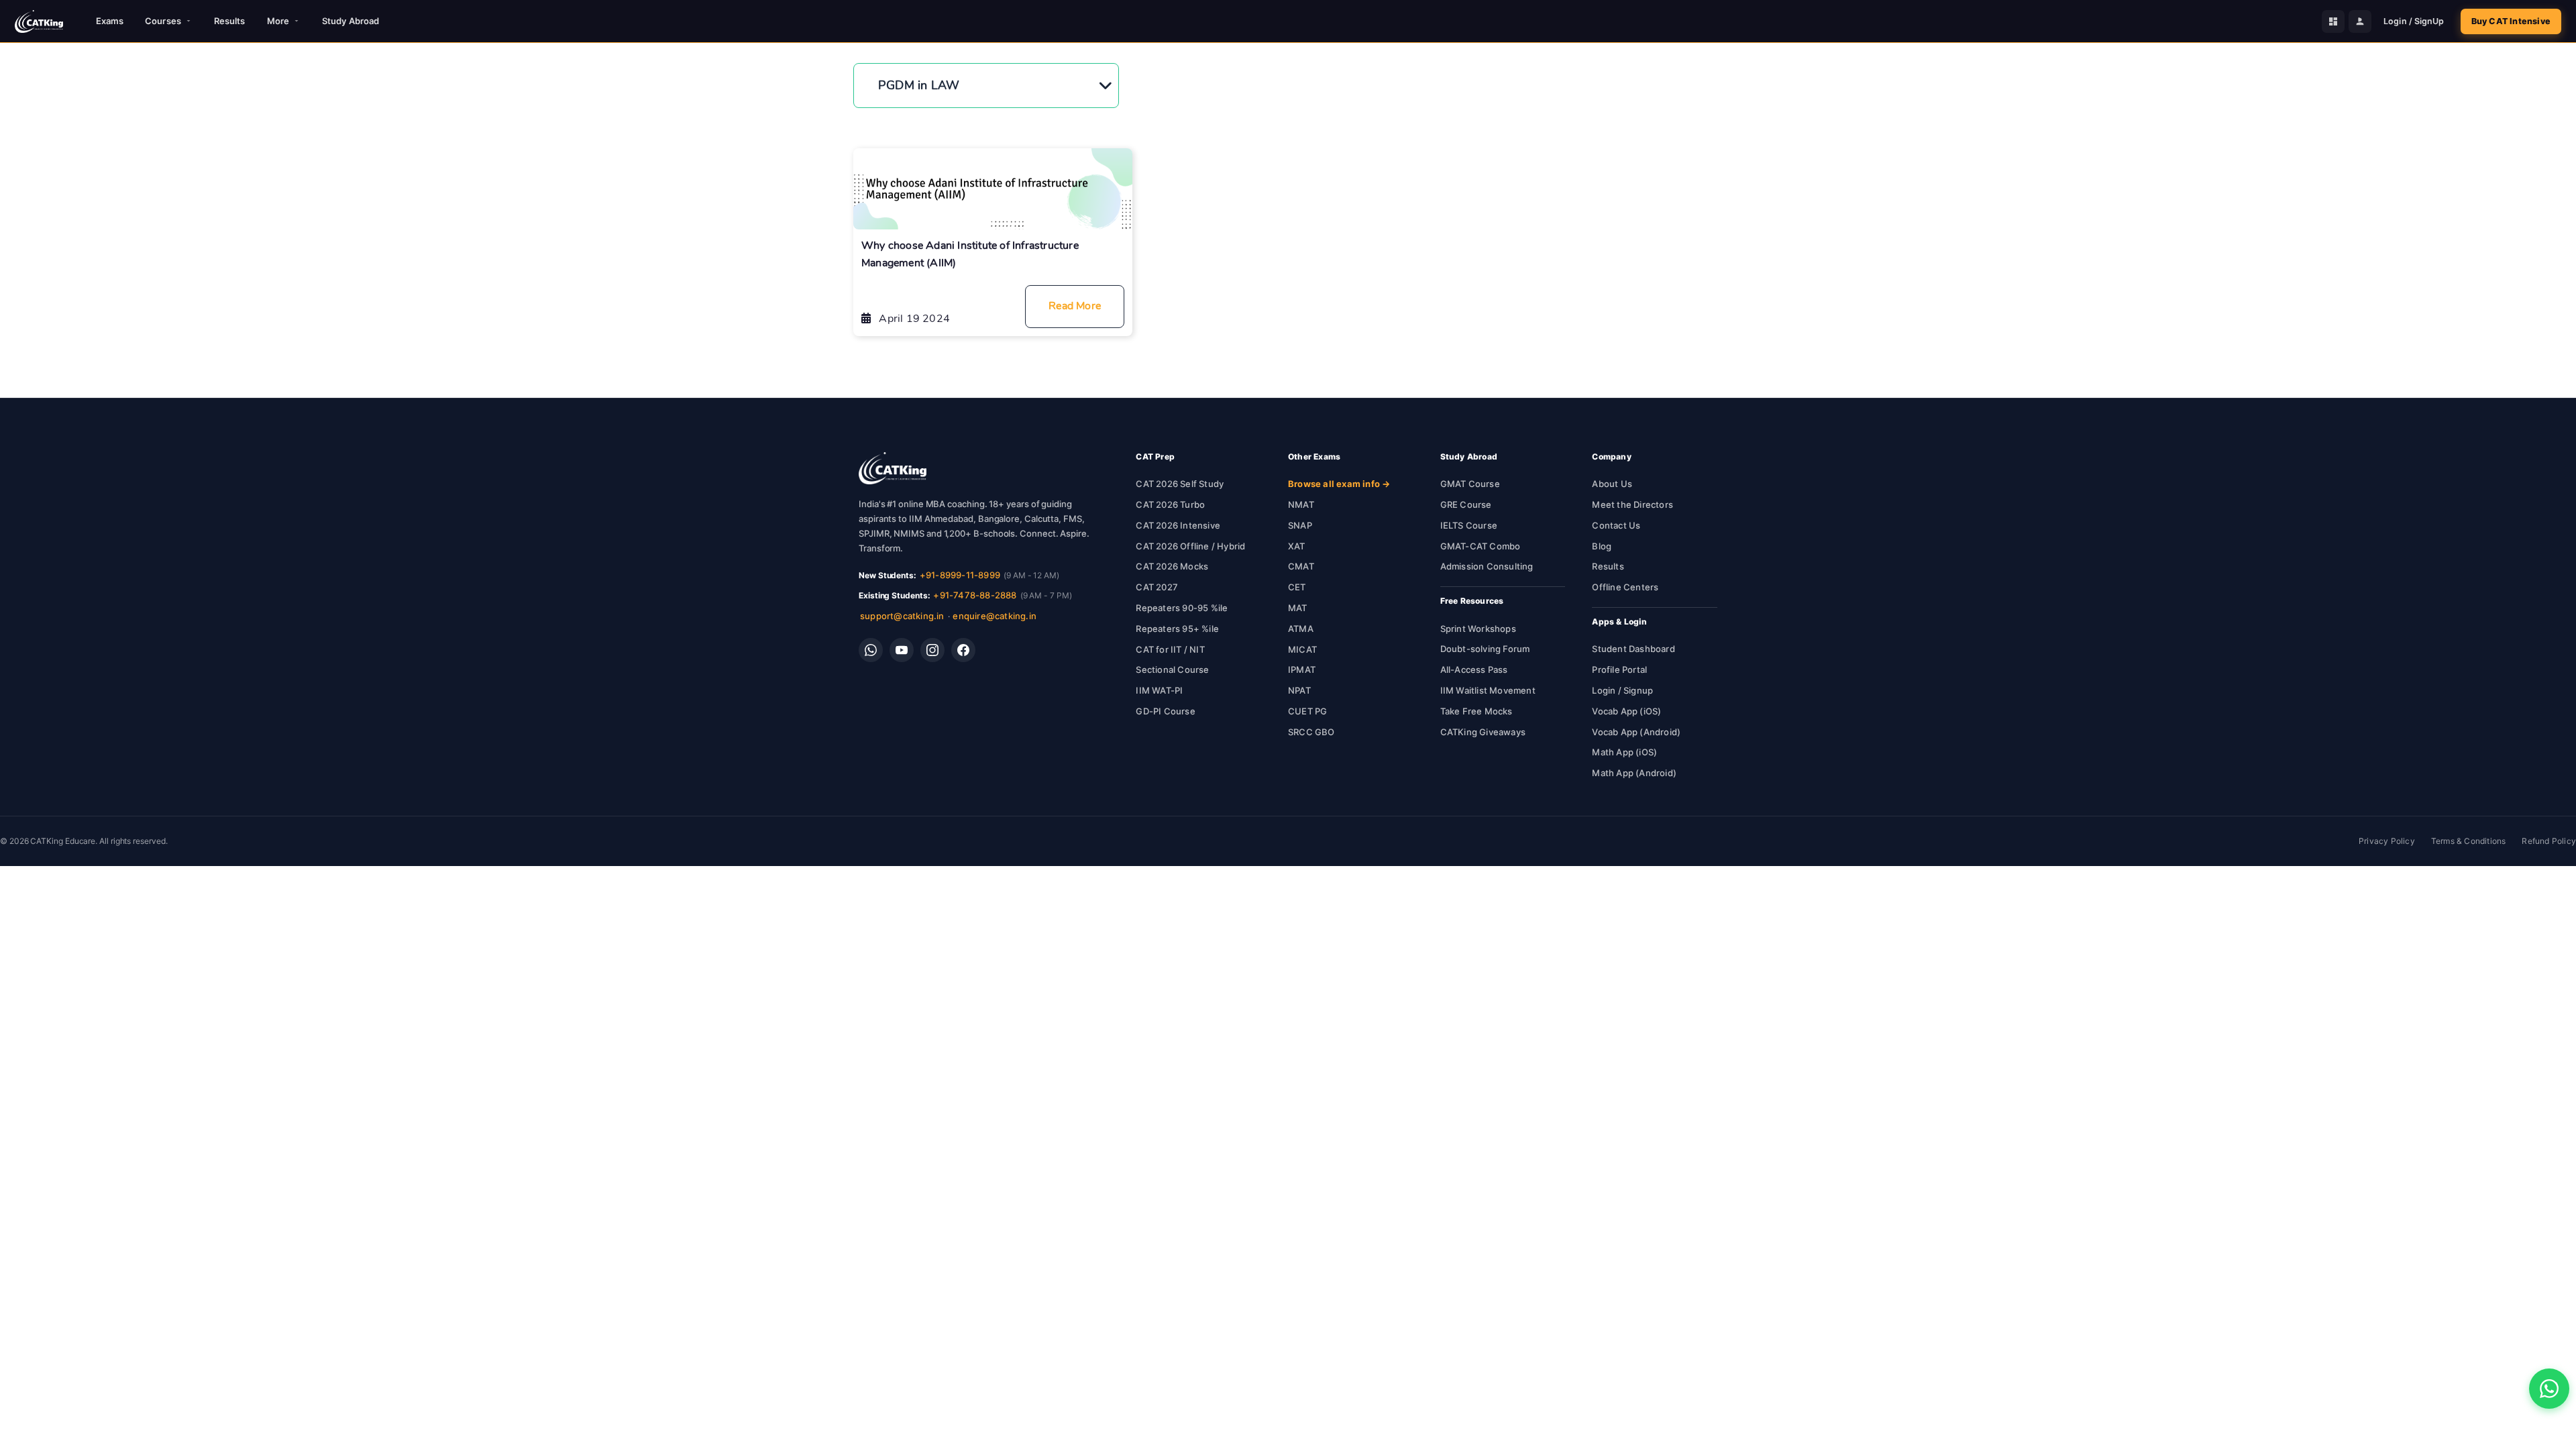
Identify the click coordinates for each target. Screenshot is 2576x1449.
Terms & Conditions (2469, 841)
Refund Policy (2549, 841)
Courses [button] (163, 21)
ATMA (1301, 629)
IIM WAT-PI (1159, 690)
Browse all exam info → (1339, 484)
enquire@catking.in (995, 616)
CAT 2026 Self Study (1180, 484)
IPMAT (1302, 669)
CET (1297, 587)
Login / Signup (1622, 690)
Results (230, 21)
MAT (1298, 608)
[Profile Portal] (2360, 21)
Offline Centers (1625, 587)
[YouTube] (902, 650)
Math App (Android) (1634, 773)
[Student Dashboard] (2333, 21)
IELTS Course (1469, 525)
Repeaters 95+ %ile (1177, 629)
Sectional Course (1172, 669)
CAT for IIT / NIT (1170, 649)
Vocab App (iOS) (1626, 711)
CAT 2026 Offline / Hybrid (1190, 546)
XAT (1297, 546)
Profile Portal (1619, 669)
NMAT (1301, 504)
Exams (110, 21)
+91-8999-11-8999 (960, 575)
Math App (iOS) (1624, 752)
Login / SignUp (2414, 21)
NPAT (1299, 690)
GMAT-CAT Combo (1481, 546)
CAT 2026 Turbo (1170, 504)
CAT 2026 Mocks (1172, 566)
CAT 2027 (1157, 587)
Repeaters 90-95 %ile (1182, 608)
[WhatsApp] (871, 650)
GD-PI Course (1165, 711)
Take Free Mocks (1477, 711)
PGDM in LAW (919, 85)
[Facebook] (963, 650)
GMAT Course (1470, 484)
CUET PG (1307, 711)
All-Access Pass (1474, 669)
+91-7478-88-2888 (975, 595)
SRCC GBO (1311, 732)
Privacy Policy (2387, 841)
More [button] (278, 21)
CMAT (1301, 566)
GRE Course (1466, 504)
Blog (1602, 546)
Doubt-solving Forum (1485, 649)
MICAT (1302, 649)
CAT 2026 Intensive (1178, 525)
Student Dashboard (1633, 649)
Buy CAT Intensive (2511, 21)
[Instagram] (932, 650)
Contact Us (1616, 525)
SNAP (1300, 525)
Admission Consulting (1487, 566)
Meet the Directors (1632, 504)
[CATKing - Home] (39, 21)
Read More (1075, 306)
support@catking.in (902, 616)
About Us (1612, 484)
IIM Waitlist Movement (1488, 690)
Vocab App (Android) (1636, 732)
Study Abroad (351, 21)
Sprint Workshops (1478, 629)
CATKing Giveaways (1483, 732)
